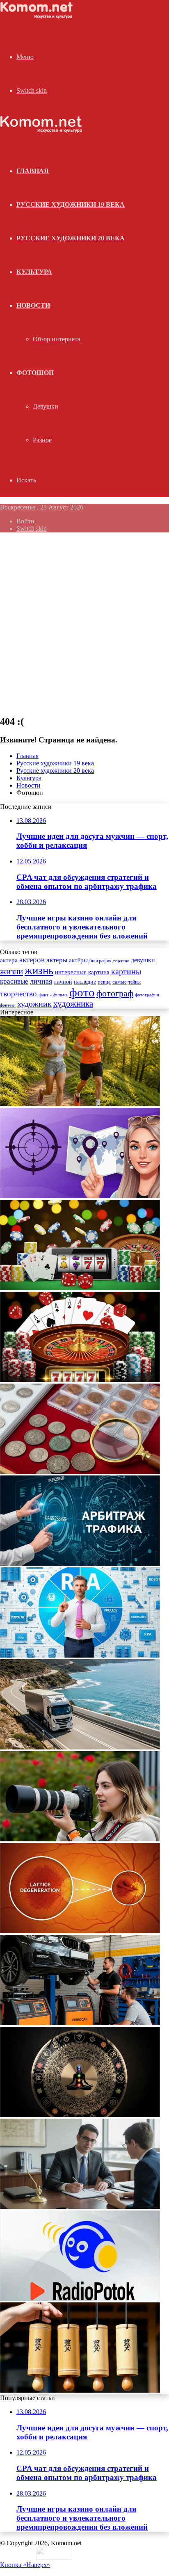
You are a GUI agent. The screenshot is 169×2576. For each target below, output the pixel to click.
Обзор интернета (57, 339)
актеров (32, 960)
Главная (27, 756)
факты (45, 995)
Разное (42, 440)
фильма (61, 995)
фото (82, 992)
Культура (34, 272)
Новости (33, 305)
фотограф (115, 993)
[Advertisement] (84, 623)
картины (126, 971)
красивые (14, 981)
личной (63, 982)
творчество (18, 994)
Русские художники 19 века (71, 204)
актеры (57, 960)
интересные (71, 972)
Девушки (46, 406)
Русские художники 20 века (71, 238)
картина (99, 972)
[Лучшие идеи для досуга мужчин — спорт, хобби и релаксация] (80, 1104)
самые (120, 982)
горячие (121, 961)
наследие (85, 982)
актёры (78, 960)
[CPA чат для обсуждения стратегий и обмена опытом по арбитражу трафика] (80, 1196)
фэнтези (8, 1005)
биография (100, 961)
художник (34, 1004)
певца (104, 982)
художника (73, 1004)
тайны (135, 982)
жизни (11, 971)
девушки (143, 960)
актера (9, 960)
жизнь (39, 971)
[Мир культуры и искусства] (38, 17)
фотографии (147, 995)
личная (41, 981)
